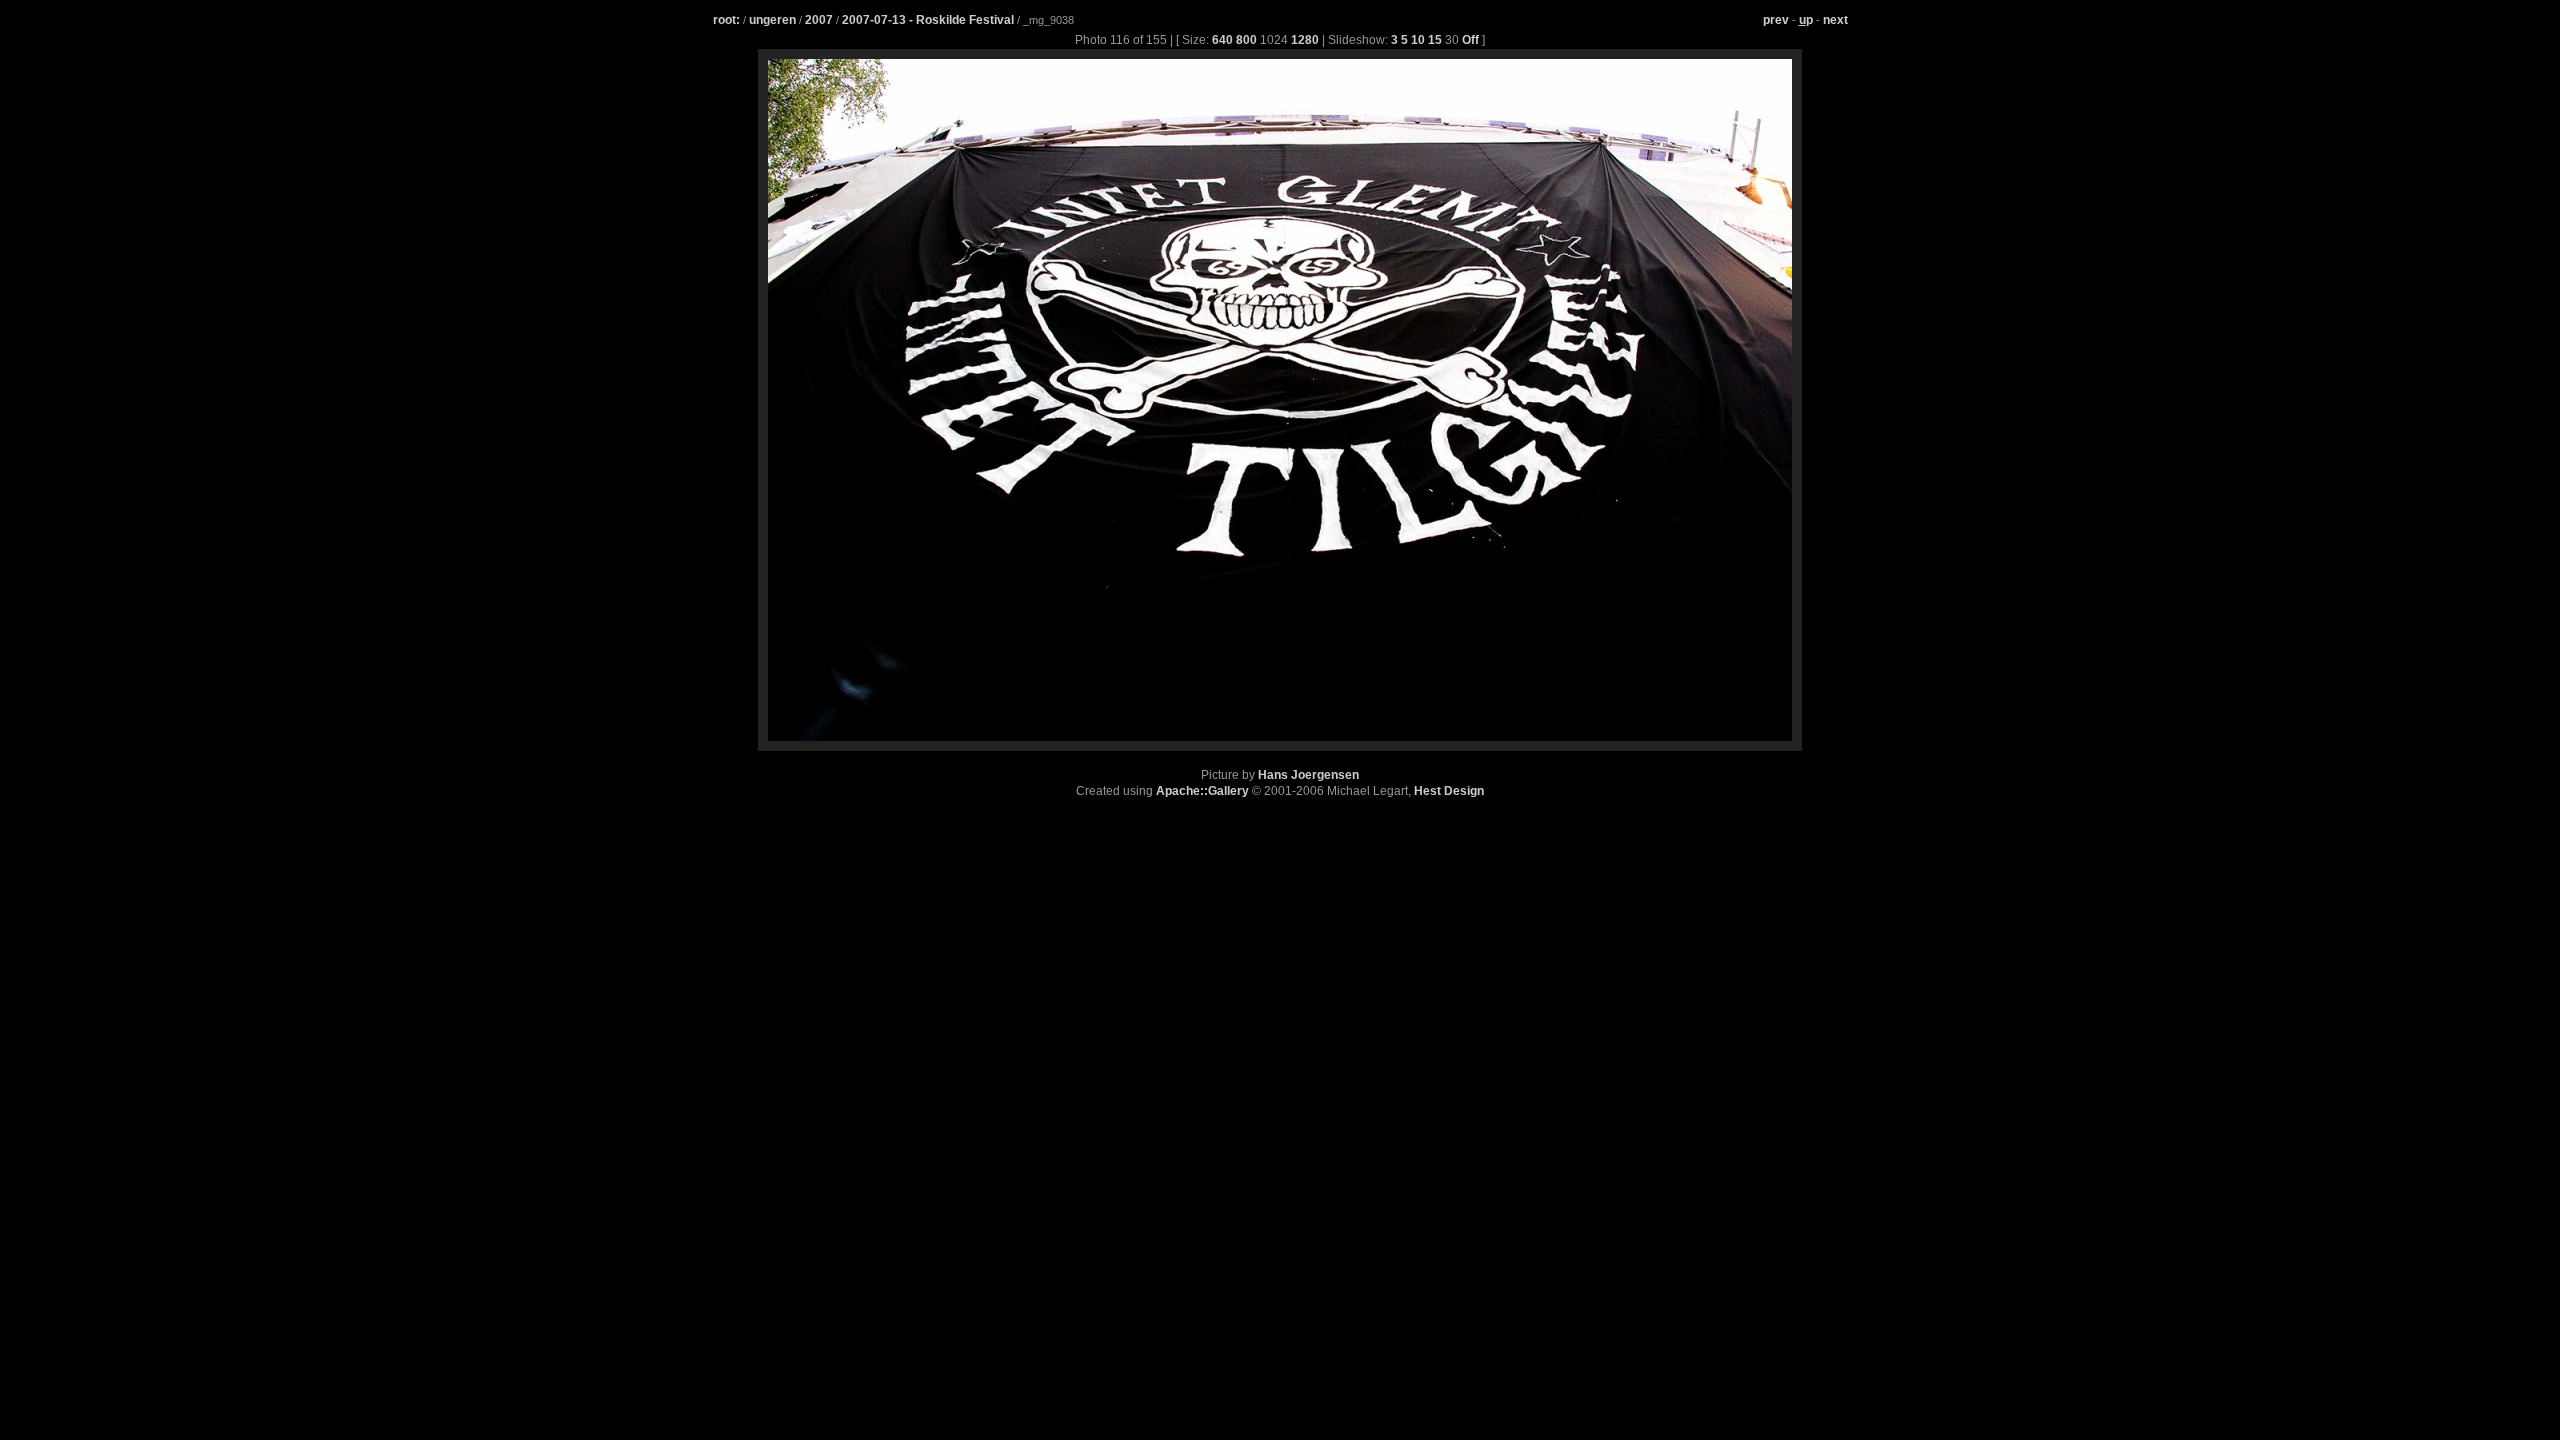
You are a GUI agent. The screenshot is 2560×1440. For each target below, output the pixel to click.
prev (1776, 20)
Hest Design (1449, 791)
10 (1418, 40)
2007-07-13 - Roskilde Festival (929, 20)
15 (1435, 40)
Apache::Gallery (1202, 791)
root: (726, 20)
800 (1246, 40)
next (1835, 20)
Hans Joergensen (1308, 775)
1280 (1305, 40)
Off (1470, 40)
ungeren (772, 20)
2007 (819, 20)
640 (1222, 40)
